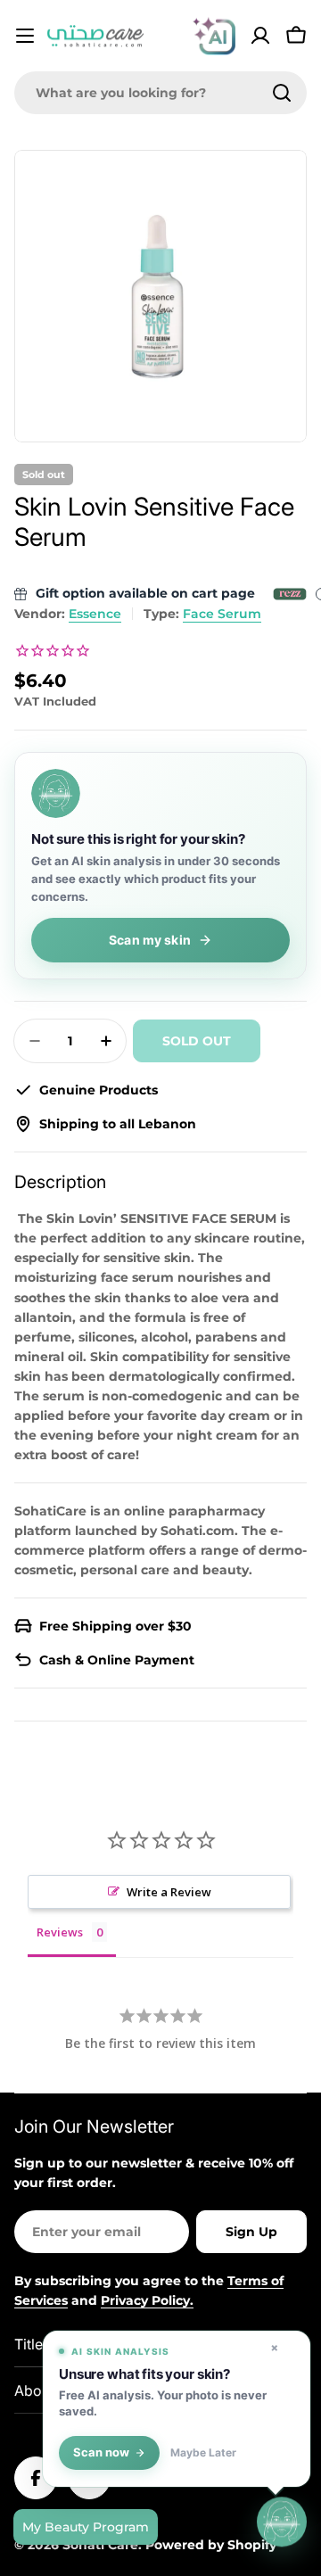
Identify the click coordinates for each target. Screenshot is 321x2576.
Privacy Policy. (147, 2300)
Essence (95, 614)
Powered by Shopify (211, 2545)
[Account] (260, 36)
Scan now (101, 2452)
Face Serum (222, 614)
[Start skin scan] (282, 2523)
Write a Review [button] (169, 1892)
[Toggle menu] (25, 36)
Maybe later (203, 2453)
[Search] (282, 93)
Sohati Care (100, 2545)
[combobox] (160, 93)
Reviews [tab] (60, 1932)
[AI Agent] (214, 36)
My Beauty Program (86, 2527)
